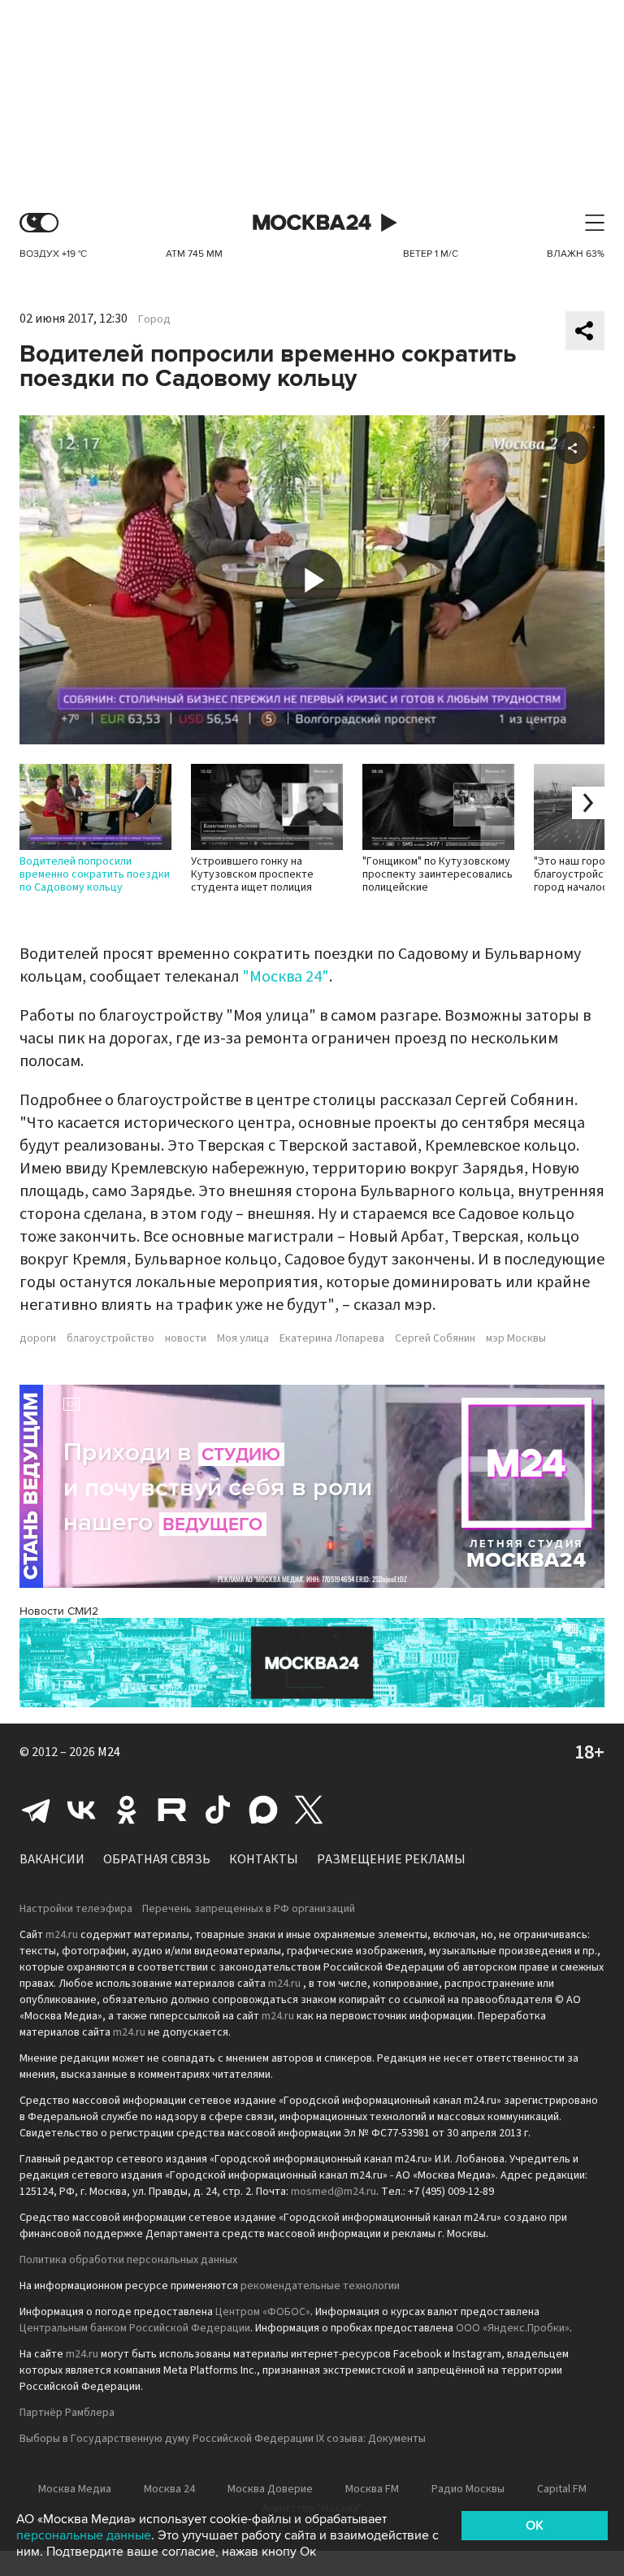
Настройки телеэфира (76, 1909)
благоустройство (110, 1338)
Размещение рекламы (391, 1859)
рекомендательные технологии (320, 2286)
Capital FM (562, 2489)
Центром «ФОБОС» (263, 2312)
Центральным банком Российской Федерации (135, 2328)
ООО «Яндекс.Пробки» (513, 2328)
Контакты (264, 1859)
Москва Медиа (75, 2489)
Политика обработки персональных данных (128, 2260)
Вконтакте (81, 1810)
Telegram (36, 1810)
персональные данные (84, 2535)
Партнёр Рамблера (67, 2413)
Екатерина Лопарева (332, 1338)
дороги (38, 1338)
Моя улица (243, 1338)
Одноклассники (127, 1810)
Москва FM (372, 2489)
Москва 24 (312, 223)
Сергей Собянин (435, 1338)
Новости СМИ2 (59, 1611)
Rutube (172, 1810)
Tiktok (218, 1810)
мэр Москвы (516, 1338)
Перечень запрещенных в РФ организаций (249, 1909)
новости (186, 1338)
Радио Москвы (468, 2489)
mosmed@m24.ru (334, 2192)
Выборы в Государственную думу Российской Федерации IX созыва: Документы (223, 2439)
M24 (109, 1752)
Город (154, 319)
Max (263, 1810)
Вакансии (52, 1859)
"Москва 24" (286, 977)
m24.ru (62, 1935)
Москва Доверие (270, 2489)
